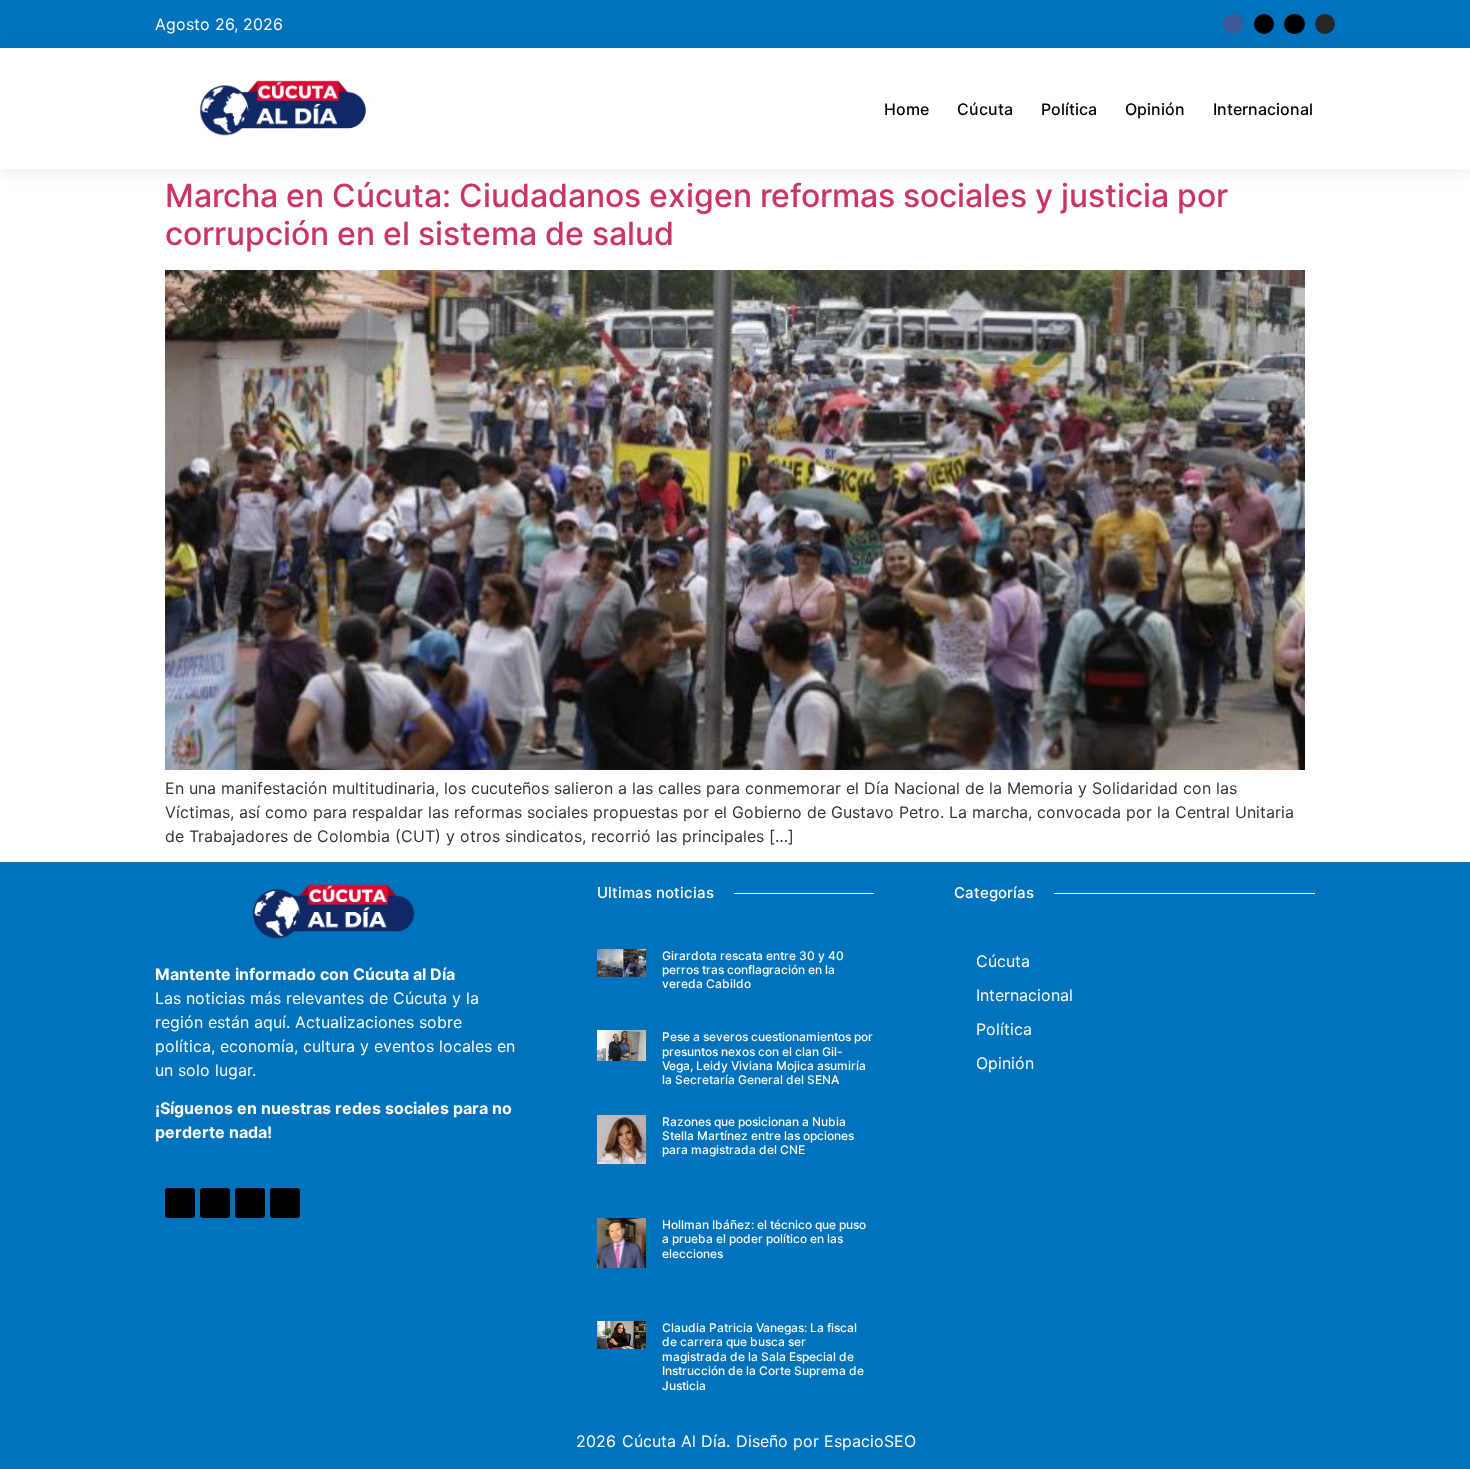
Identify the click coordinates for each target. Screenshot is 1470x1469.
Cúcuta (985, 109)
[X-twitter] (1264, 24)
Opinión (1155, 109)
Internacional (1263, 109)
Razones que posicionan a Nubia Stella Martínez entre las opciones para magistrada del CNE (758, 1136)
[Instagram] (1325, 24)
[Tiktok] (1294, 24)
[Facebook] (180, 1203)
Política (1069, 109)
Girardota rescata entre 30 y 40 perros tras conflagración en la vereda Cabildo (753, 970)
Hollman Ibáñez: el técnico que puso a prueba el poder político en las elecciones (764, 1239)
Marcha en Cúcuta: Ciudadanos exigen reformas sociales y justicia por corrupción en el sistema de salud (696, 214)
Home (906, 109)
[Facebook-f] (1233, 24)
